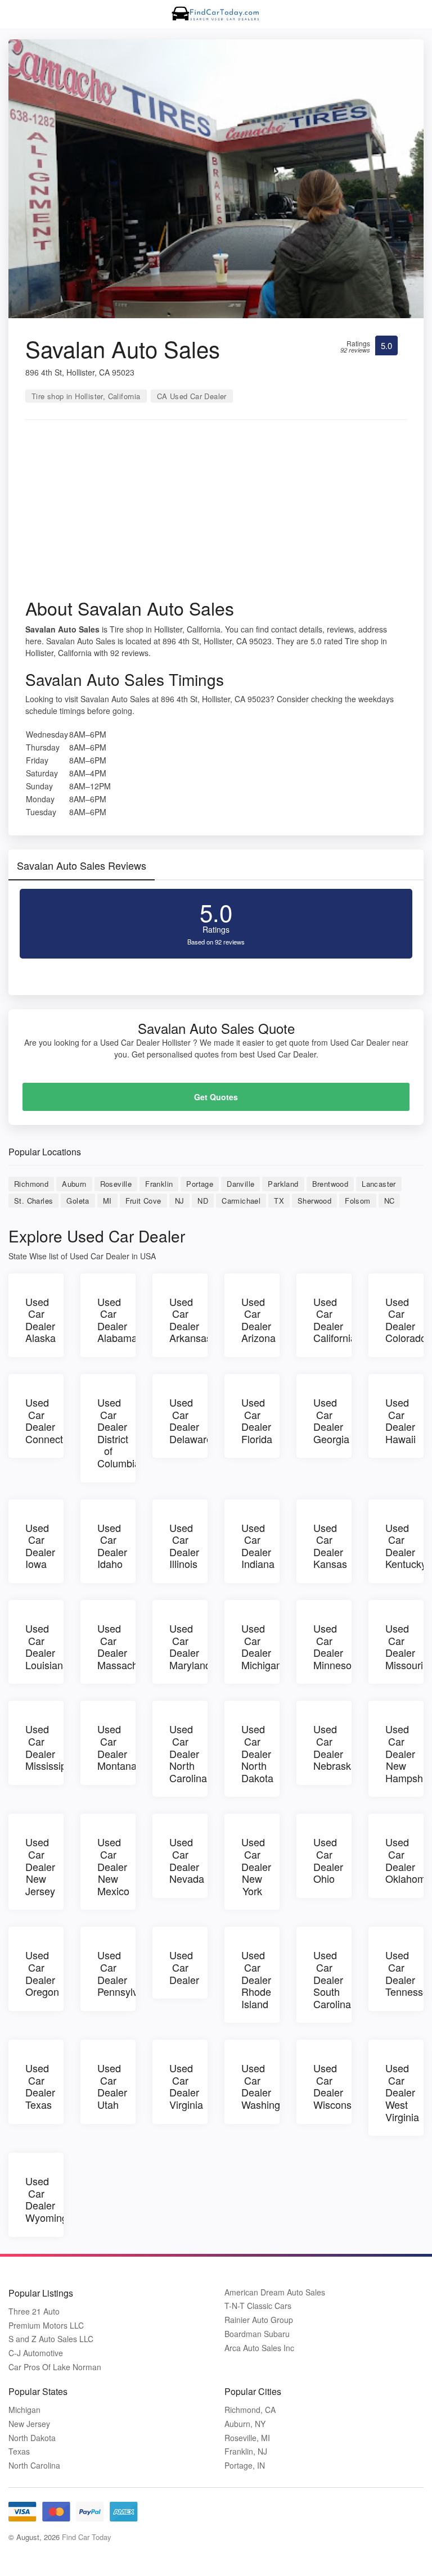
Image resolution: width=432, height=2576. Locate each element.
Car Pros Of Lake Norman (55, 2367)
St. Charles (33, 1201)
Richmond (31, 1184)
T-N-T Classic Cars (258, 2306)
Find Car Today (87, 2537)
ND (203, 1201)
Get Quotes (216, 1097)
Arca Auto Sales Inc (259, 2348)
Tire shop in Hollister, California (86, 396)
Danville (240, 1184)
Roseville (116, 1184)
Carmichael (241, 1201)
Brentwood (330, 1184)
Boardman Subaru (257, 2334)
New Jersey (29, 2424)
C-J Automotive (36, 2353)
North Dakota (32, 2438)
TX (279, 1201)
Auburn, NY (245, 2424)
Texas (19, 2451)
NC (390, 1201)
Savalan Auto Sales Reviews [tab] (82, 865)
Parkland (283, 1184)
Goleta (78, 1201)
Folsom (357, 1201)
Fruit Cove (143, 1201)
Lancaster (379, 1184)
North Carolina (34, 2466)
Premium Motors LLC (46, 2326)
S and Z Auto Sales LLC (51, 2339)
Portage (200, 1184)
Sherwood (314, 1201)
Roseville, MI (247, 2438)
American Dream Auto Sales (275, 2292)
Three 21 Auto (34, 2311)
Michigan (24, 2410)
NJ (180, 1201)
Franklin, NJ (246, 2451)
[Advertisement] (216, 513)
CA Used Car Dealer (192, 396)
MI (107, 1201)
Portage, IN (245, 2466)
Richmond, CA (250, 2410)
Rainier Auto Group (259, 2320)
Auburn (74, 1184)
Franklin (159, 1184)
